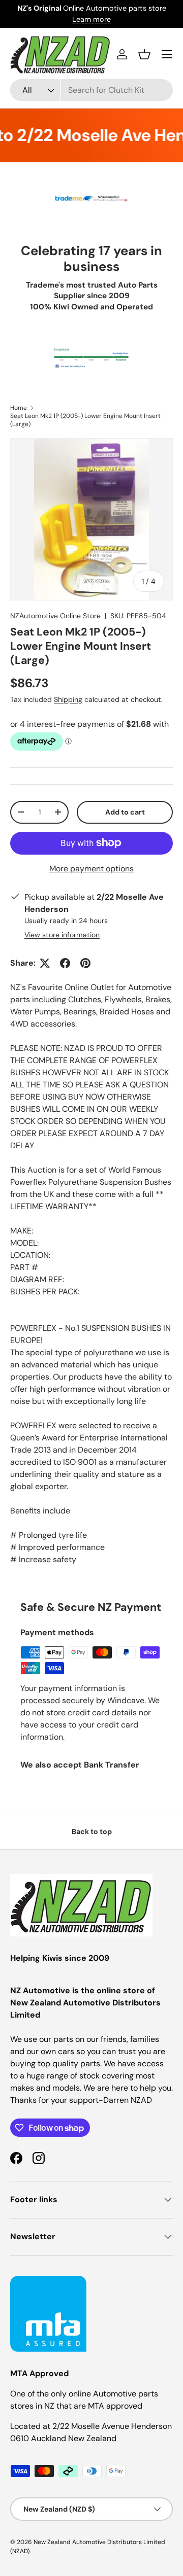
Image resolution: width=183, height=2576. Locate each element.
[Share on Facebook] (65, 963)
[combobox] (91, 90)
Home (19, 408)
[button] (144, 54)
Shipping (68, 699)
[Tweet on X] (45, 963)
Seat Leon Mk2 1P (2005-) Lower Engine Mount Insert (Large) (85, 420)
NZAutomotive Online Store (55, 616)
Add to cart (125, 812)
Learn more (91, 19)
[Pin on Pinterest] (85, 963)
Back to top (92, 1831)
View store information (62, 935)
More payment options (91, 869)
